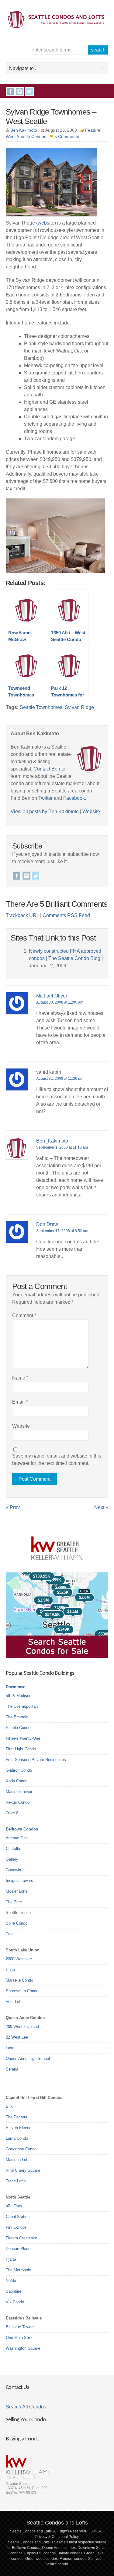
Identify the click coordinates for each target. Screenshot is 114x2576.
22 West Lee (17, 2037)
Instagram (20, 91)
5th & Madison (19, 1696)
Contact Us (17, 2388)
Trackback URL (22, 915)
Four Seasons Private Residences (36, 1760)
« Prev (13, 1507)
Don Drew (47, 1224)
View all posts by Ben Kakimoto (45, 811)
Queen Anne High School (28, 2059)
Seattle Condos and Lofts (57, 2523)
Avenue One (17, 1838)
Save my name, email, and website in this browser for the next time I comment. (57, 1460)
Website (91, 811)
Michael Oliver (52, 996)
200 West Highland (22, 2027)
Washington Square (23, 2348)
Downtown (16, 1687)
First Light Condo (21, 1749)
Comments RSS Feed (66, 915)
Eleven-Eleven (19, 2128)
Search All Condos (26, 2407)
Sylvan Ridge (79, 707)
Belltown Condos (22, 1829)
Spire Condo (17, 1923)
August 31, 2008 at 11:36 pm (60, 1079)
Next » (101, 1507)
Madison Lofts (18, 2160)
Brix (9, 2106)
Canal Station (18, 2217)
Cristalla (13, 1849)
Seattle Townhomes (41, 707)
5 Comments (67, 136)
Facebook (10, 91)
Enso (10, 1970)
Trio (9, 1934)
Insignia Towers (19, 1881)
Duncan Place (18, 2249)
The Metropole (18, 2270)
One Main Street (20, 2338)
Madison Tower (19, 1792)
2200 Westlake (19, 1959)
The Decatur (17, 2117)
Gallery (12, 1859)
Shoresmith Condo (22, 1991)
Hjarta (11, 2259)
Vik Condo (15, 2302)
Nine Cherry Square (23, 2170)
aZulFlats (14, 2206)
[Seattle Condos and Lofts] (57, 27)
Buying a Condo (23, 2439)
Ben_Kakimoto (52, 1141)
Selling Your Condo (26, 2420)
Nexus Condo (18, 1802)
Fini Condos (16, 2227)
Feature (93, 130)
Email (20, 1402)
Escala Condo (18, 1728)
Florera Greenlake (21, 2238)
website (46, 223)
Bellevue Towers (20, 2327)
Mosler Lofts (17, 1891)
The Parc (14, 1902)
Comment (24, 1315)
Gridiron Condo (19, 1770)
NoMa (11, 2281)
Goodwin (13, 1870)
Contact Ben (47, 769)
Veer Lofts (15, 2002)
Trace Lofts (16, 2181)
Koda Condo (17, 1781)
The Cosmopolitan (22, 1706)
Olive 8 (12, 1813)
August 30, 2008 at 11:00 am (60, 1002)
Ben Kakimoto (24, 130)
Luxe (10, 2048)
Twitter (29, 91)
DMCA (96, 2531)
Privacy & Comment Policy (57, 2537)
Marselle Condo (19, 1980)
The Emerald (17, 1717)
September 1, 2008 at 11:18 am (62, 1147)
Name (20, 1378)
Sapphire (14, 2291)
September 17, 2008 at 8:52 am (62, 1231)
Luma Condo (17, 2138)
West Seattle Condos (26, 136)
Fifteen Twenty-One (23, 1738)
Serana (12, 2069)
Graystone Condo (21, 2149)
